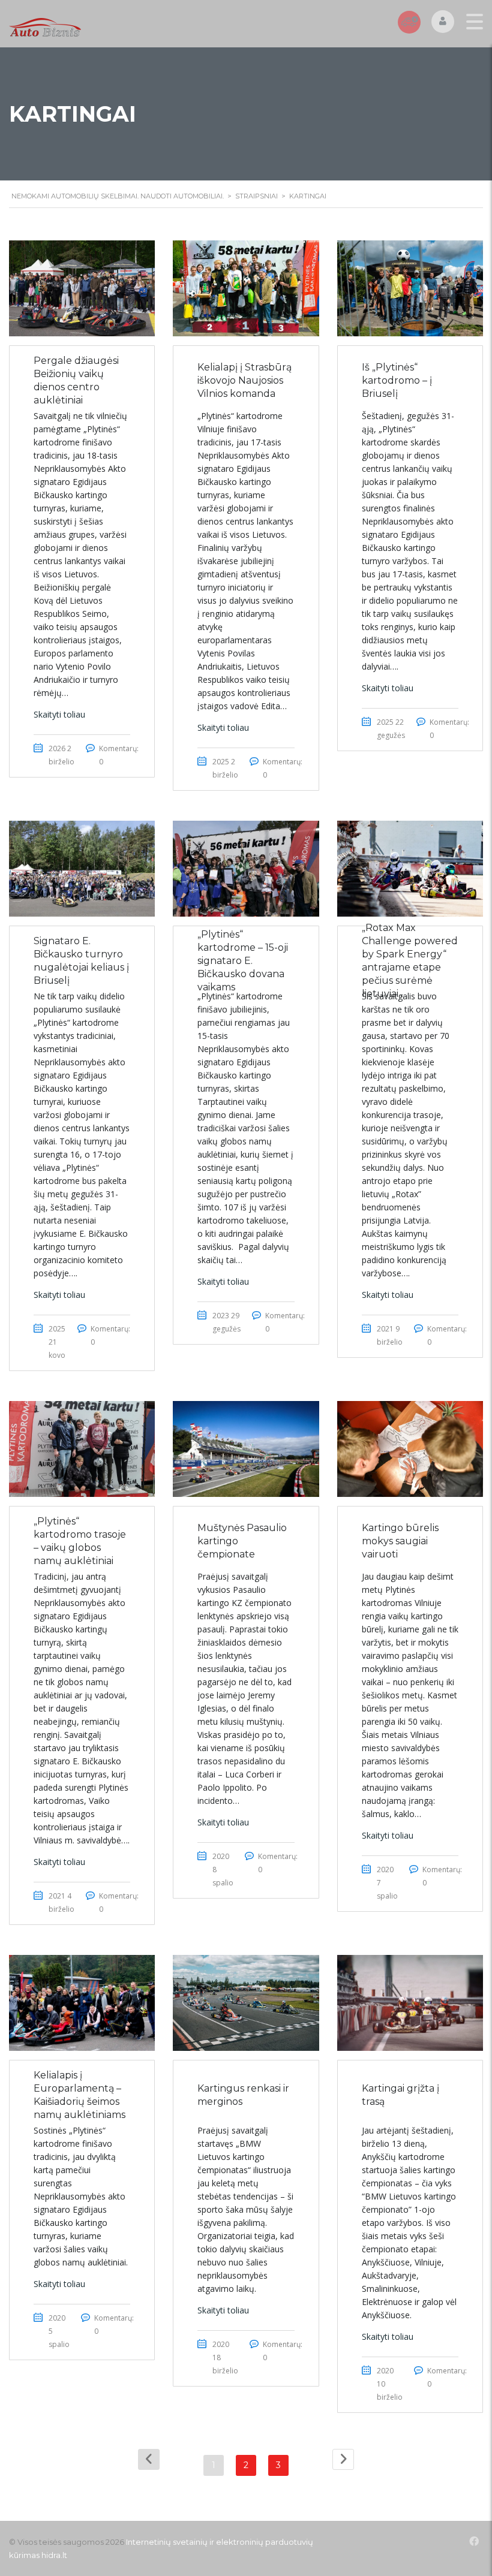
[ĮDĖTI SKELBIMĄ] (409, 22)
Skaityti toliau (59, 714)
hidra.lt (54, 2555)
